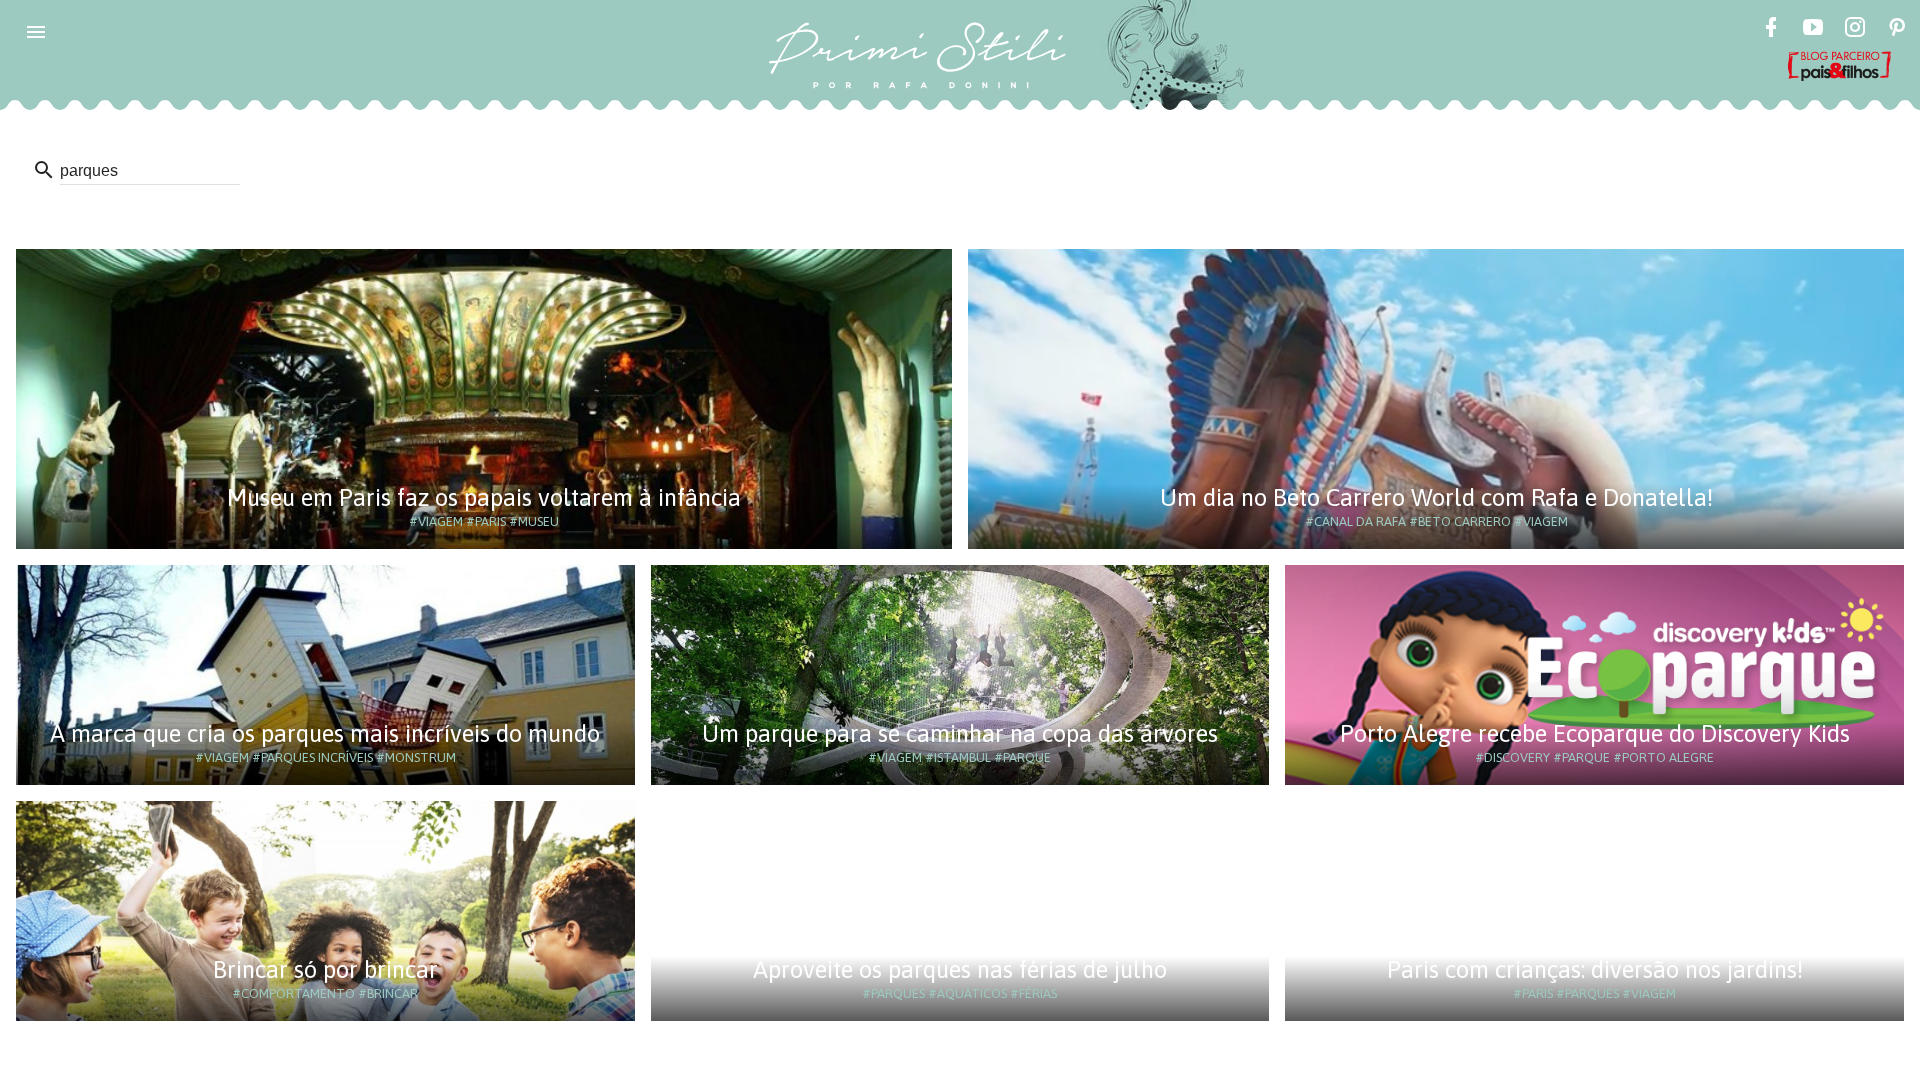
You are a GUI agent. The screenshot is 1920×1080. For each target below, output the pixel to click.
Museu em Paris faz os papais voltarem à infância (484, 497)
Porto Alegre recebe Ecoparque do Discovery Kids (1595, 733)
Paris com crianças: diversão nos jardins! (1595, 969)
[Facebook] (1771, 30)
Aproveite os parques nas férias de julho (960, 969)
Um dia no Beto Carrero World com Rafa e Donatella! (1436, 497)
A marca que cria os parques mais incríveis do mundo (325, 733)
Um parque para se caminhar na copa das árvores (960, 733)
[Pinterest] (1897, 30)
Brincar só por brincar (325, 969)
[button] (36, 32)
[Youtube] (1813, 30)
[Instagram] (1855, 30)
